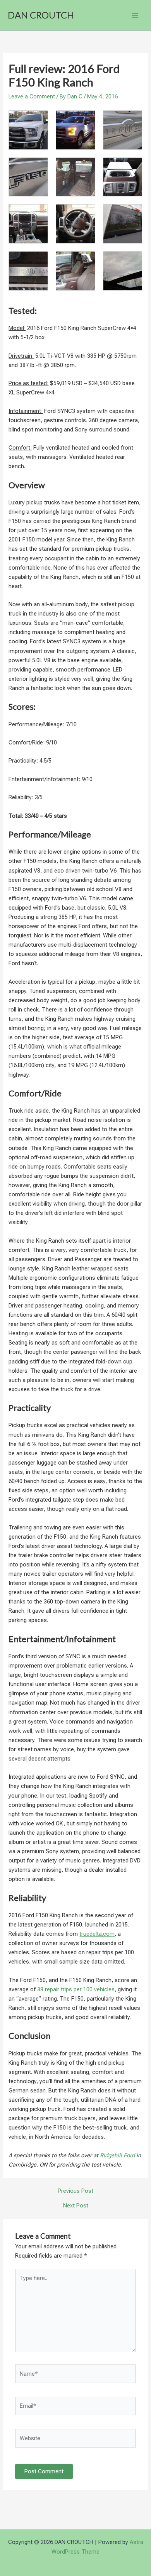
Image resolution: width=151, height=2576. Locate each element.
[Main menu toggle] (135, 15)
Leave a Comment (32, 96)
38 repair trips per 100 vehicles (76, 1989)
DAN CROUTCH (41, 15)
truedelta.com (97, 1934)
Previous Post (75, 2191)
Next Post (76, 2206)
